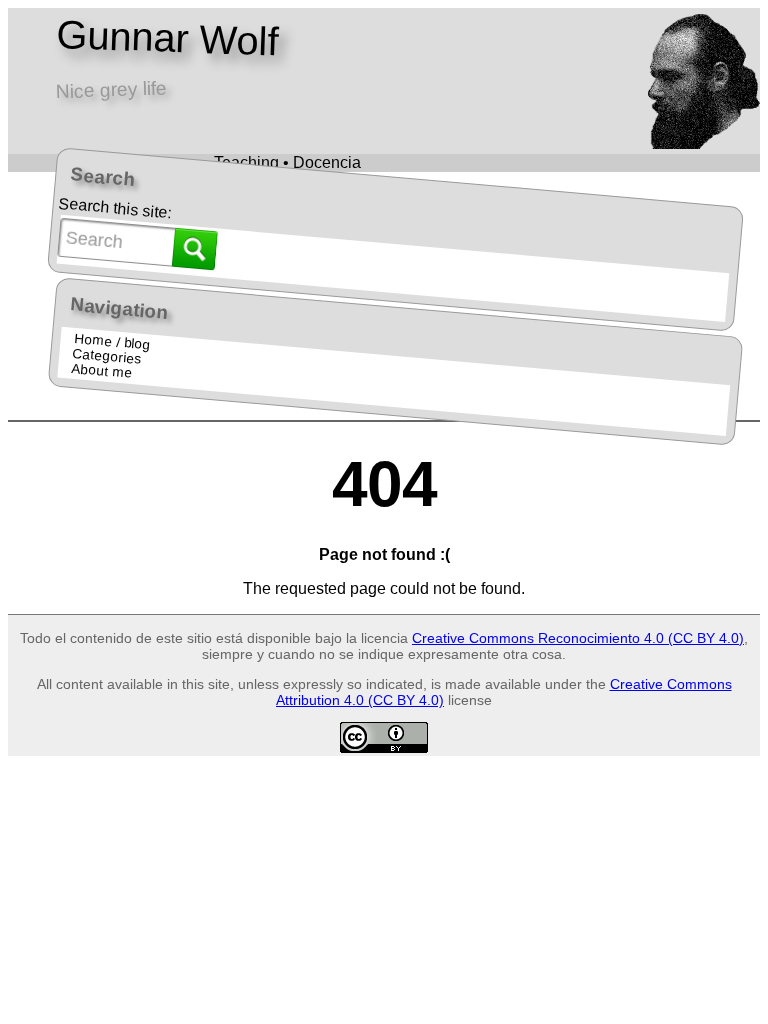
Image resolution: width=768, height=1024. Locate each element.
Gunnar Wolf (166, 38)
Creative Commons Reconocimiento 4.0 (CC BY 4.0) (578, 638)
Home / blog (112, 342)
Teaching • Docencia (287, 162)
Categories (107, 356)
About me (101, 371)
